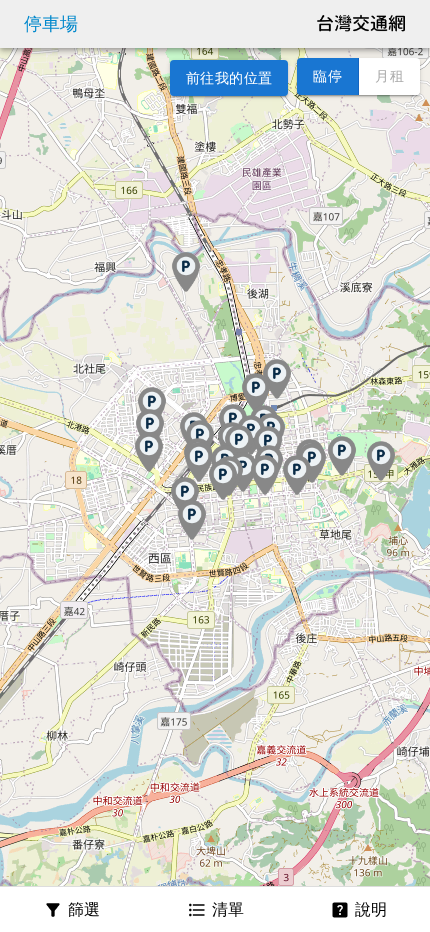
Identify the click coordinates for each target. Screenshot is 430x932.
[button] (223, 480)
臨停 (327, 76)
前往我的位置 (229, 78)
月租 (389, 76)
